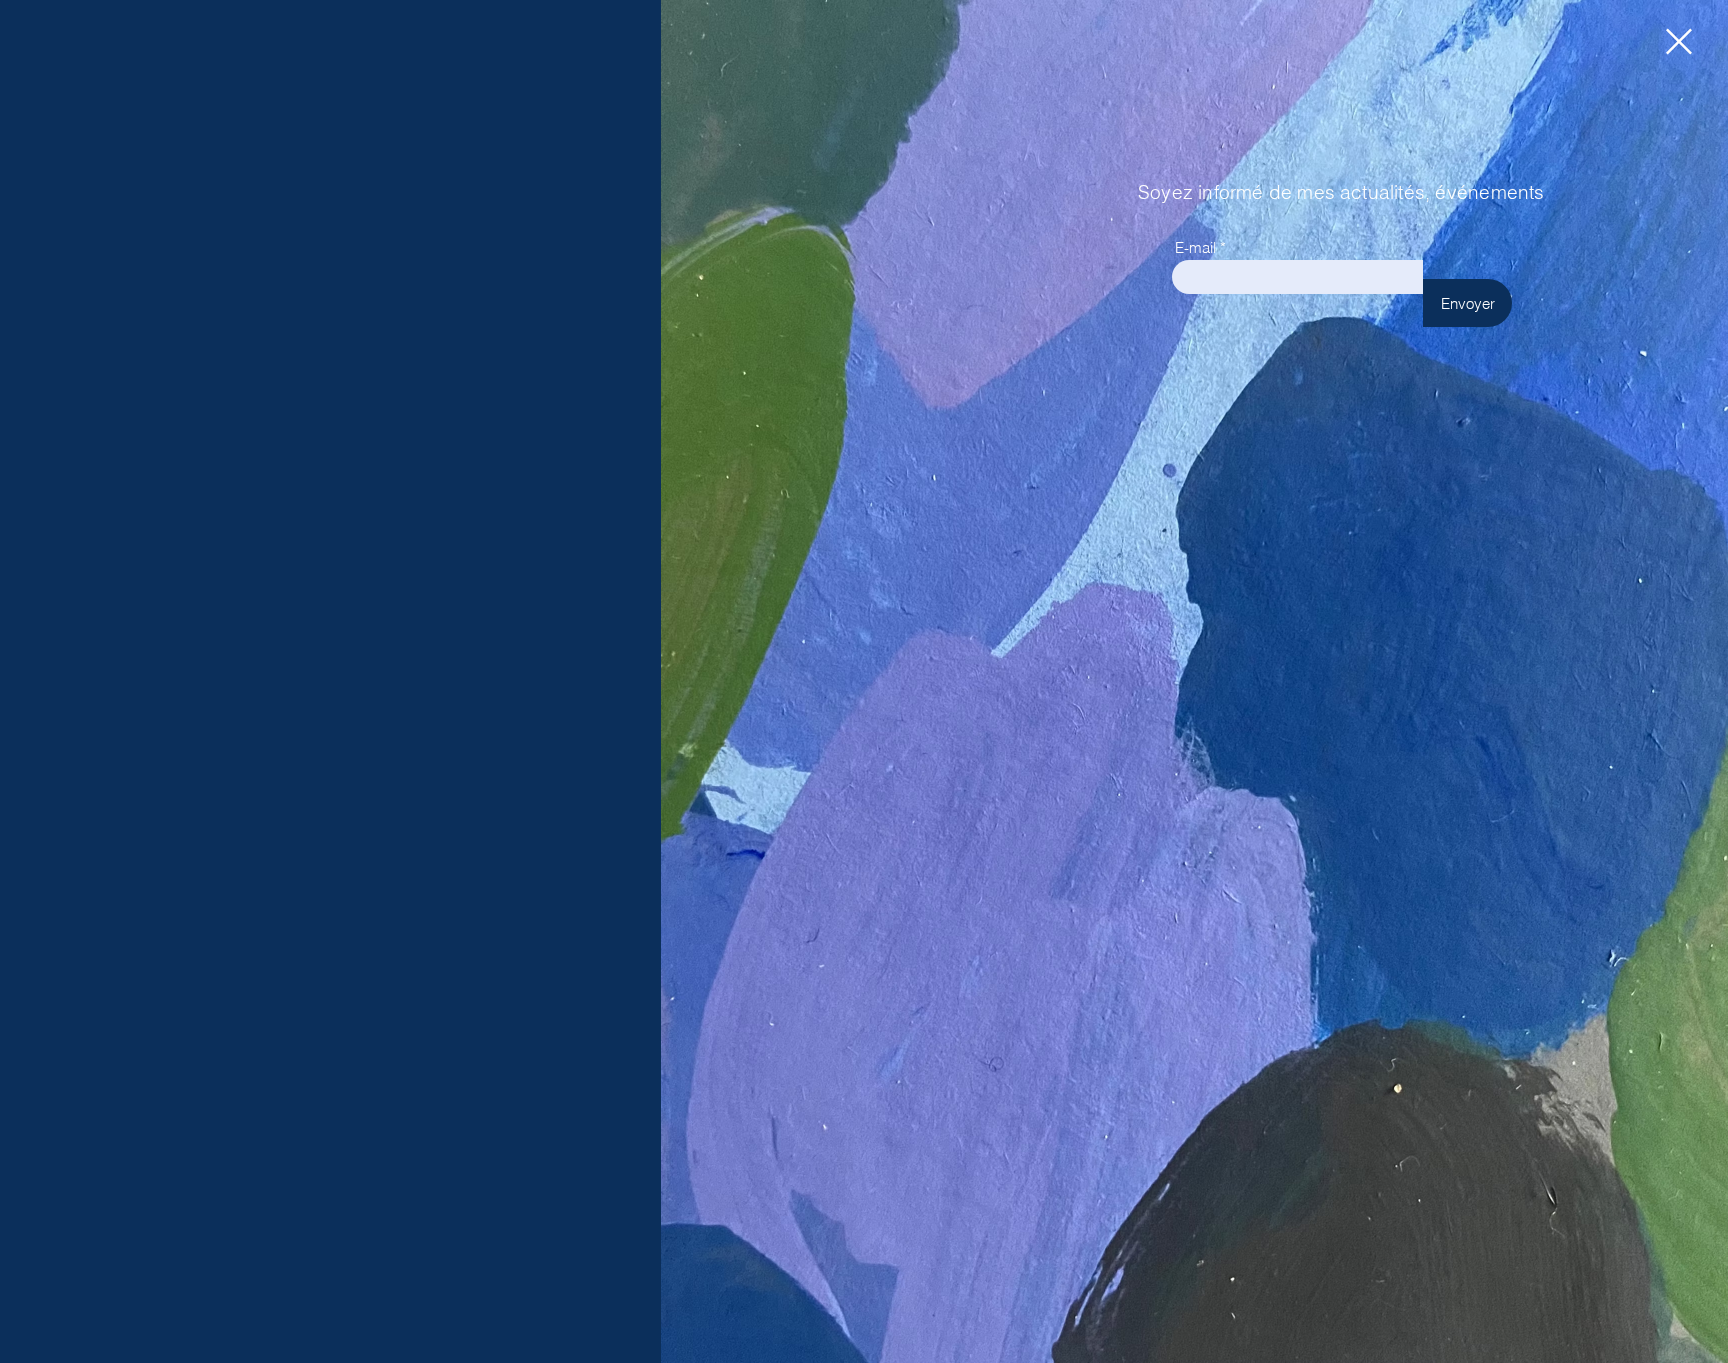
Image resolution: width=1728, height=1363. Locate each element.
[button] (1679, 41)
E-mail (1195, 247)
